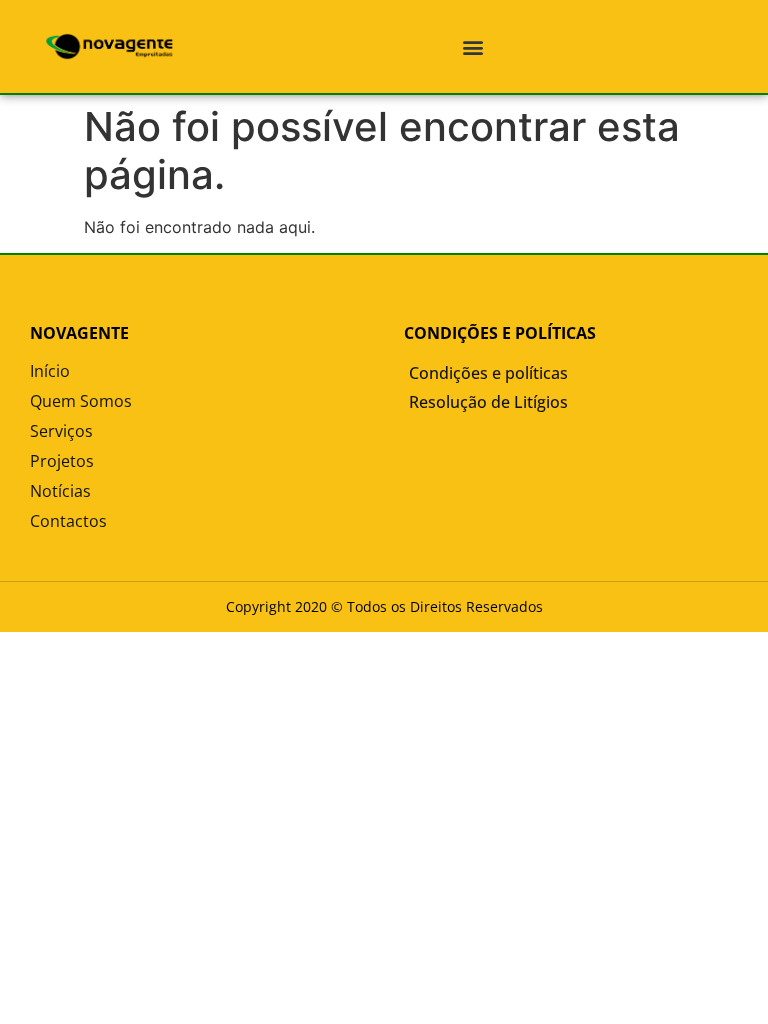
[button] (472, 46)
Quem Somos (81, 401)
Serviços (61, 431)
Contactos (68, 521)
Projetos (62, 461)
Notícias (60, 491)
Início (50, 371)
